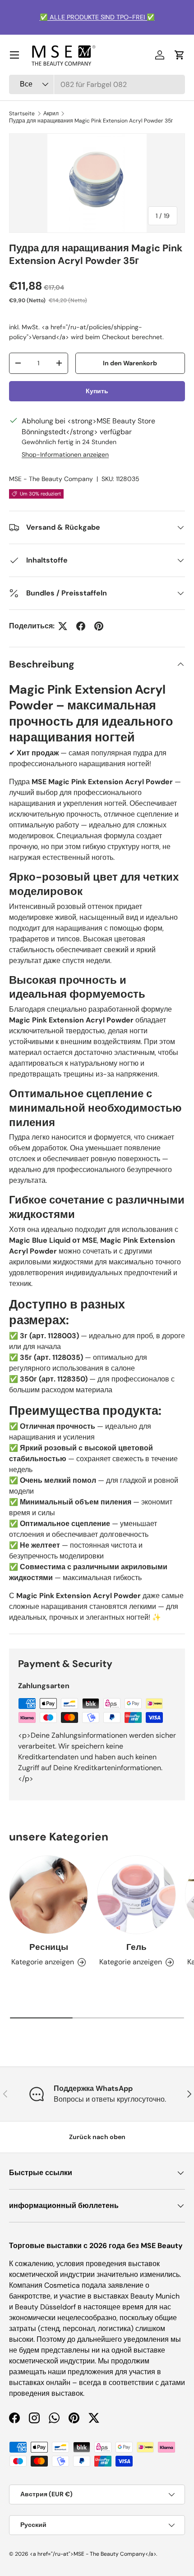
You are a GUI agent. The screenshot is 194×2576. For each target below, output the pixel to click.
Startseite (22, 114)
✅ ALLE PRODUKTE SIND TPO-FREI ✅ (97, 17)
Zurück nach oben (97, 2137)
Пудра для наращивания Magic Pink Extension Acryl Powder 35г (91, 121)
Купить (97, 391)
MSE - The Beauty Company (51, 479)
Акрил (51, 114)
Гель (136, 1947)
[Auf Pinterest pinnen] (99, 626)
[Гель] (136, 1895)
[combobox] (97, 84)
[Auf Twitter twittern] (63, 626)
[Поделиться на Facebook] (81, 626)
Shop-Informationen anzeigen (65, 454)
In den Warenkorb (130, 363)
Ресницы (49, 1947)
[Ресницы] (48, 1895)
